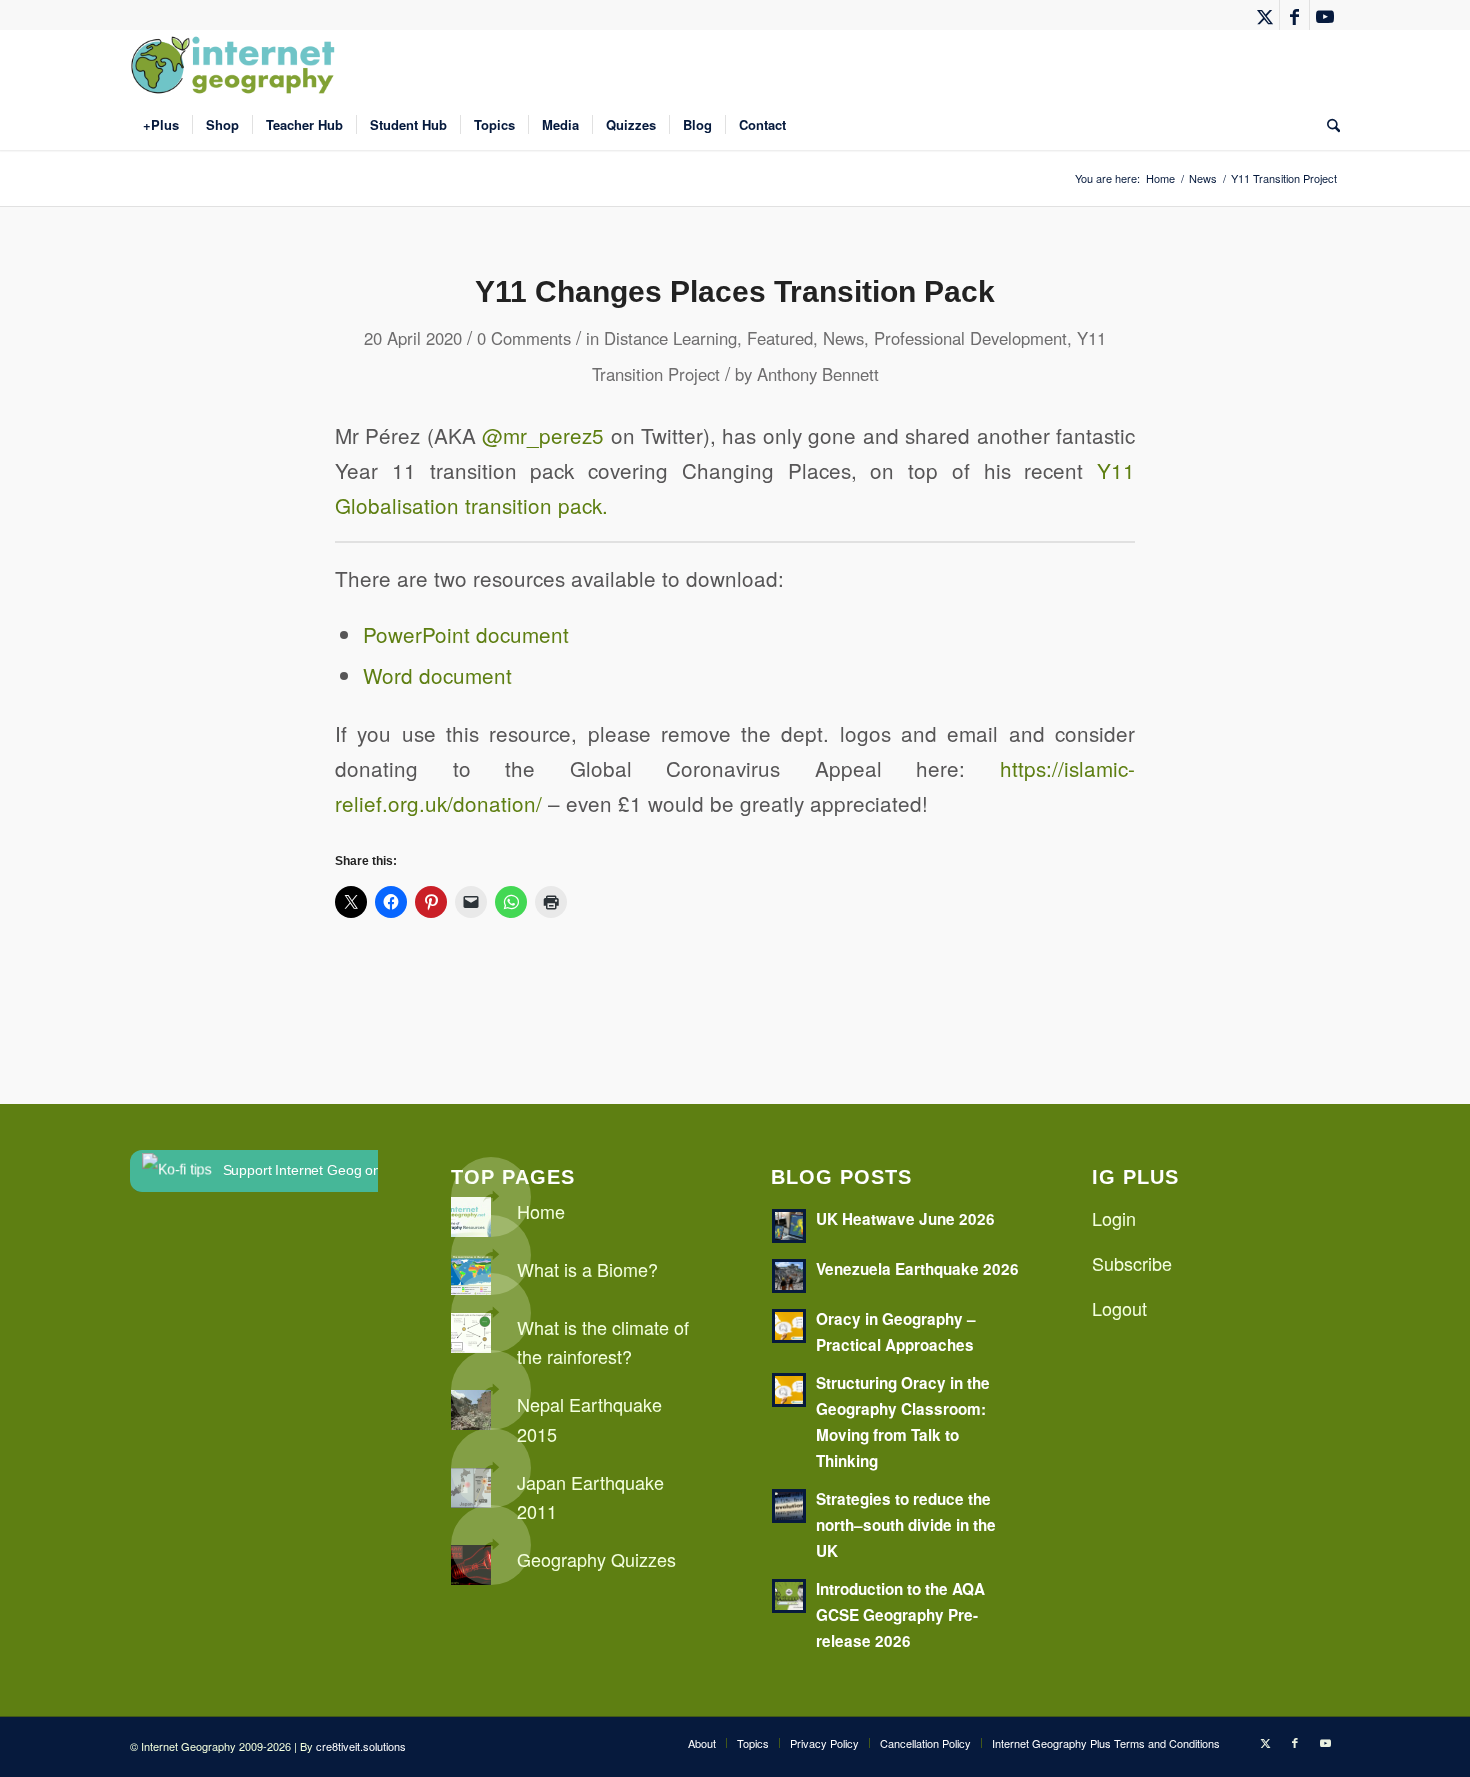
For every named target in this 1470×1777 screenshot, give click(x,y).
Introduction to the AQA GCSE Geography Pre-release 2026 (900, 1615)
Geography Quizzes (596, 1559)
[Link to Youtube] (1325, 15)
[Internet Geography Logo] (236, 65)
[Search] (1327, 125)
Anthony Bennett (818, 374)
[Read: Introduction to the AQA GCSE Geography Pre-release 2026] (789, 1596)
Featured (780, 338)
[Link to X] (1264, 15)
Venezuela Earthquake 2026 (917, 1269)
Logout (1119, 1308)
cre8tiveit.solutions (361, 1746)
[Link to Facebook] (1294, 15)
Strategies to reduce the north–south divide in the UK (906, 1525)
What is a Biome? (587, 1269)
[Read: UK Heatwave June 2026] (789, 1226)
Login (1114, 1218)
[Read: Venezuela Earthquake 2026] (789, 1276)
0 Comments (524, 338)
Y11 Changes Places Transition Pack (735, 291)
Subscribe (1132, 1263)
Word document (437, 675)
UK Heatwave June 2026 (905, 1219)
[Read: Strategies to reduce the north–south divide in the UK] (789, 1506)
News (843, 338)
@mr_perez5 (543, 435)
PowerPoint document (466, 634)
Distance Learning (670, 338)
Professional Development (970, 338)
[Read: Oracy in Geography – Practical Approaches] (789, 1326)
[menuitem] (161, 125)
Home (541, 1211)
